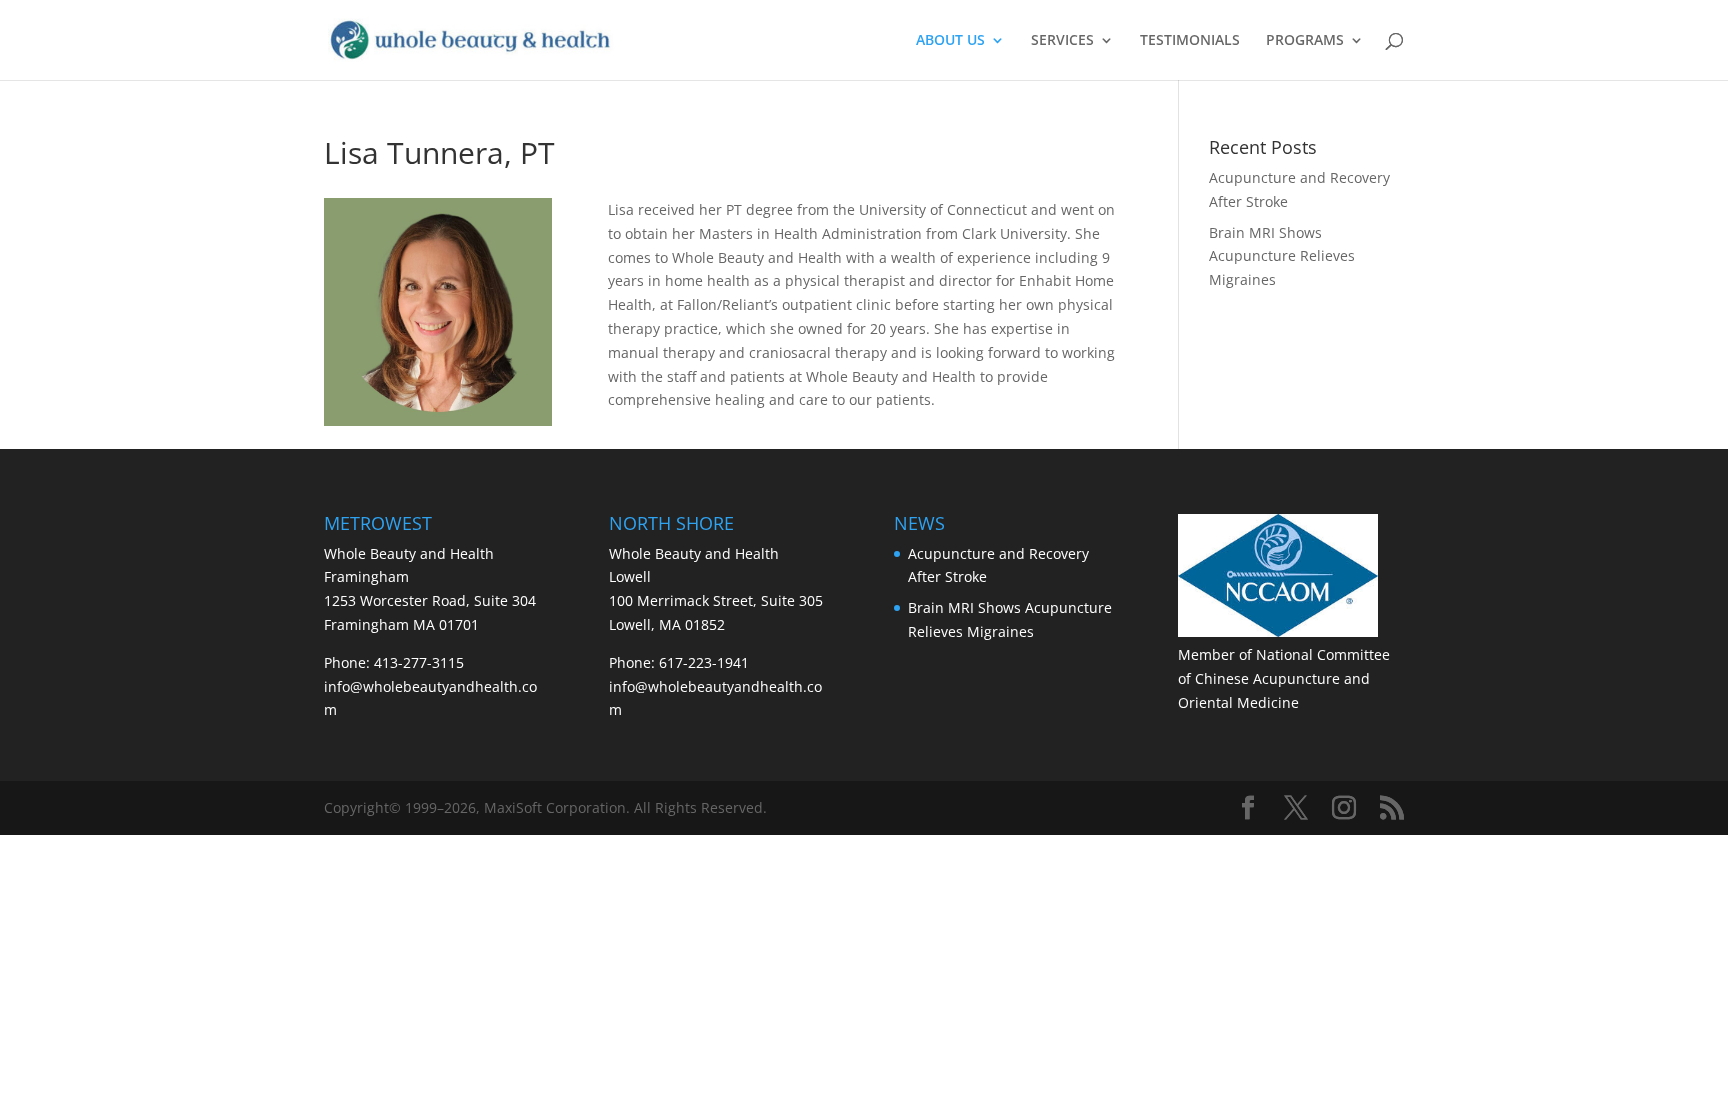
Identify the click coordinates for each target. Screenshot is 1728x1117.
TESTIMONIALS (1190, 41)
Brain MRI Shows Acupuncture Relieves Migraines (1282, 256)
